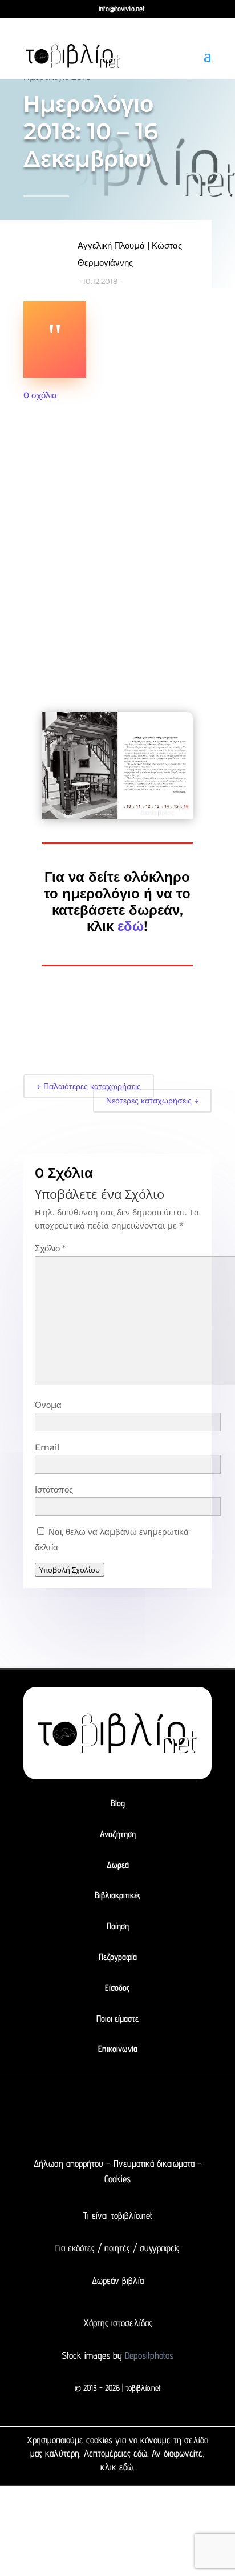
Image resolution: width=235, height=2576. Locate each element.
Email (47, 1447)
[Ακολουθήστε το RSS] (167, 2112)
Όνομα (48, 1405)
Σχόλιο (50, 1248)
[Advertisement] (117, 544)
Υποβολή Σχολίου (70, 1570)
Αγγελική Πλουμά (111, 245)
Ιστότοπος (54, 1489)
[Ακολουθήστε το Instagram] (121, 2112)
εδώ (131, 926)
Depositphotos (148, 2355)
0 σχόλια (40, 395)
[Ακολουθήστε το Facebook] (76, 2112)
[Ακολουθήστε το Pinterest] (144, 2112)
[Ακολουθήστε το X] (99, 2112)
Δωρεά (118, 1865)
